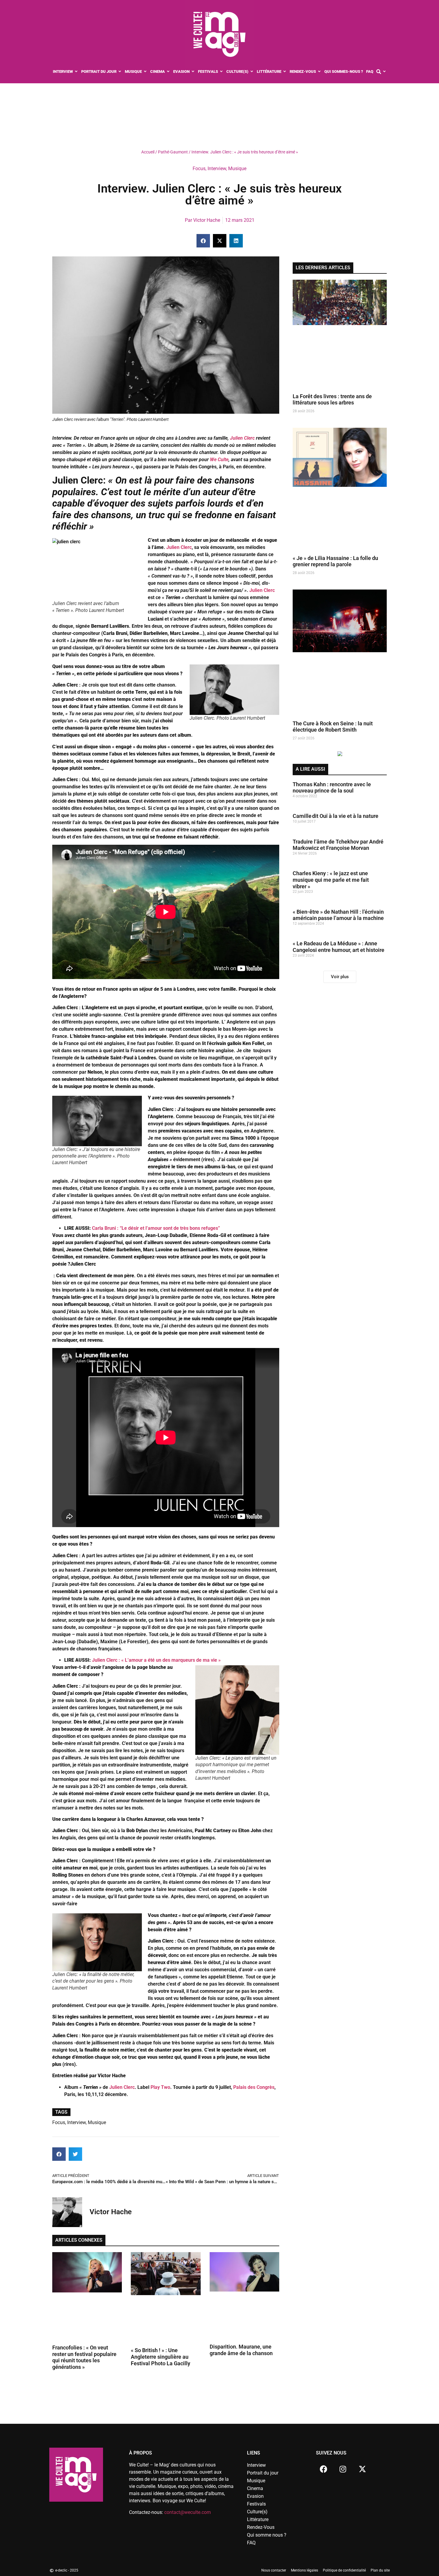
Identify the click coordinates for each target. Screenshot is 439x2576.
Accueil (148, 152)
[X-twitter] (362, 2469)
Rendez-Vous (261, 2527)
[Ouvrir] (384, 72)
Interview (217, 168)
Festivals (256, 2504)
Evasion (255, 2496)
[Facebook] (323, 2469)
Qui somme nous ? (267, 2535)
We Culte (219, 460)
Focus (199, 168)
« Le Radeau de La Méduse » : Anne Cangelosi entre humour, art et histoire (339, 947)
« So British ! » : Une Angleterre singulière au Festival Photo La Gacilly (161, 2357)
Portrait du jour (263, 2473)
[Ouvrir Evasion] (193, 72)
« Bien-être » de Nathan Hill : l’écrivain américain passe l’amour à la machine (338, 915)
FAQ (251, 2543)
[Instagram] (343, 2469)
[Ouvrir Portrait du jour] (120, 72)
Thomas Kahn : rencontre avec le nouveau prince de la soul (332, 788)
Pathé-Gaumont (173, 152)
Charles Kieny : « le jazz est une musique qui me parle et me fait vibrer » (331, 880)
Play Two (160, 2087)
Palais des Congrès (254, 2087)
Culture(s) (257, 2512)
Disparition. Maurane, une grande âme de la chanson (241, 2350)
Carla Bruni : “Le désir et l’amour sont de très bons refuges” (156, 1228)
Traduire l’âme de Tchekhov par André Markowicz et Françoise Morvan (338, 845)
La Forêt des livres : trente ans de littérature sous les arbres (332, 400)
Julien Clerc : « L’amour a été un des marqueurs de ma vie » (156, 1660)
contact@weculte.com (188, 2512)
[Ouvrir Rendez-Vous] (319, 72)
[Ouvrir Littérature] (285, 72)
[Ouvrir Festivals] (221, 72)
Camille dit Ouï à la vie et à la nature (336, 816)
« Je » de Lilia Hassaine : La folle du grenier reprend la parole (335, 561)
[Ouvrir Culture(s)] (252, 72)
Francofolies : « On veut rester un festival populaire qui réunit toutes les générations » (84, 2357)
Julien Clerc (242, 438)
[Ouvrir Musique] (145, 72)
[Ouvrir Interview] (76, 72)
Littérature (258, 2519)
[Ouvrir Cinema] (168, 72)
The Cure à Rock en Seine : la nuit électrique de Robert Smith (333, 727)
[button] (203, 241)
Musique (237, 168)
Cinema (255, 2488)
